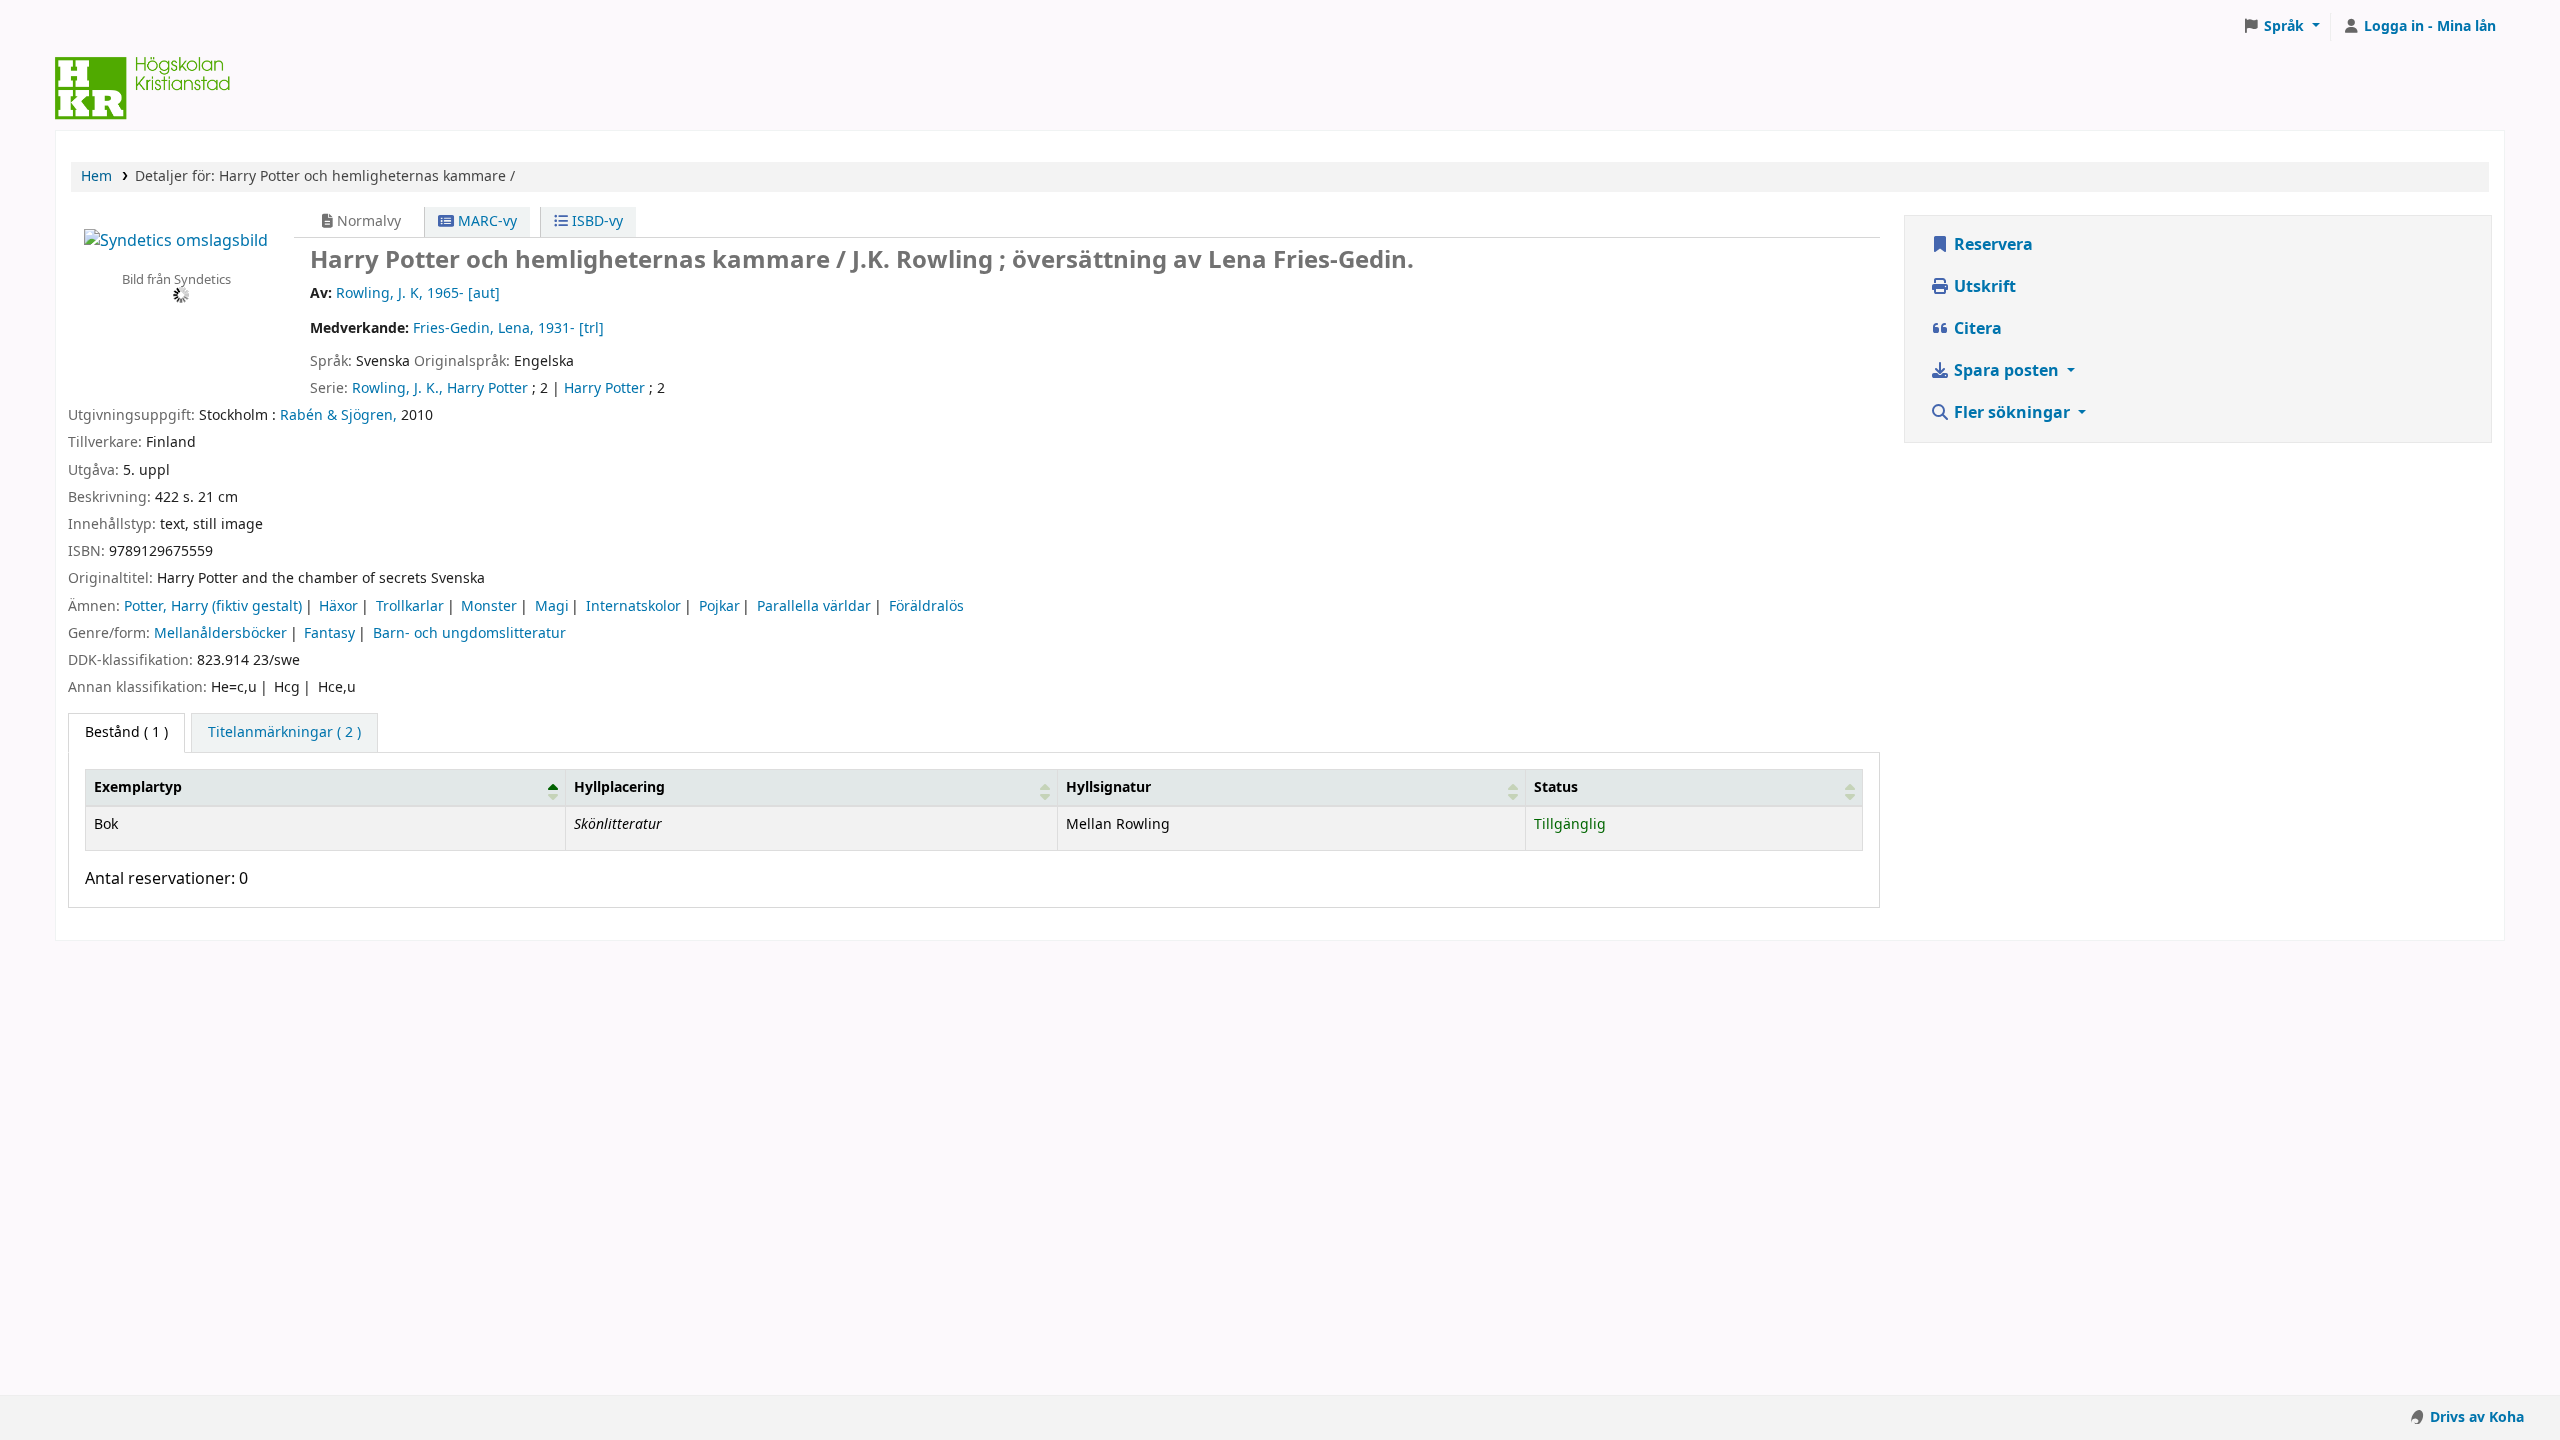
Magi (552, 606)
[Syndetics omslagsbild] (176, 240)
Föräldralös (926, 606)
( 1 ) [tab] (126, 732)
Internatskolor (633, 606)
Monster (489, 606)
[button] (2281, 27)
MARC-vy (485, 221)
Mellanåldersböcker (220, 633)
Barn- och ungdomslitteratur (469, 633)
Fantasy (329, 633)
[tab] (284, 733)
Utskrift (1983, 287)
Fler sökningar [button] (2012, 413)
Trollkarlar (410, 606)
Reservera (1991, 245)
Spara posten (2006, 371)
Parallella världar (814, 606)
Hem (96, 176)
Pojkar (719, 606)
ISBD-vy (595, 221)
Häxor (338, 606)
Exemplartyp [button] (138, 787)
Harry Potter (604, 388)
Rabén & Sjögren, (338, 415)
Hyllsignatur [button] (1108, 787)
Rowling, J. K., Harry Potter (440, 388)
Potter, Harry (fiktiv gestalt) (213, 606)
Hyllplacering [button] (619, 787)
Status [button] (1556, 787)
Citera (1976, 329)
